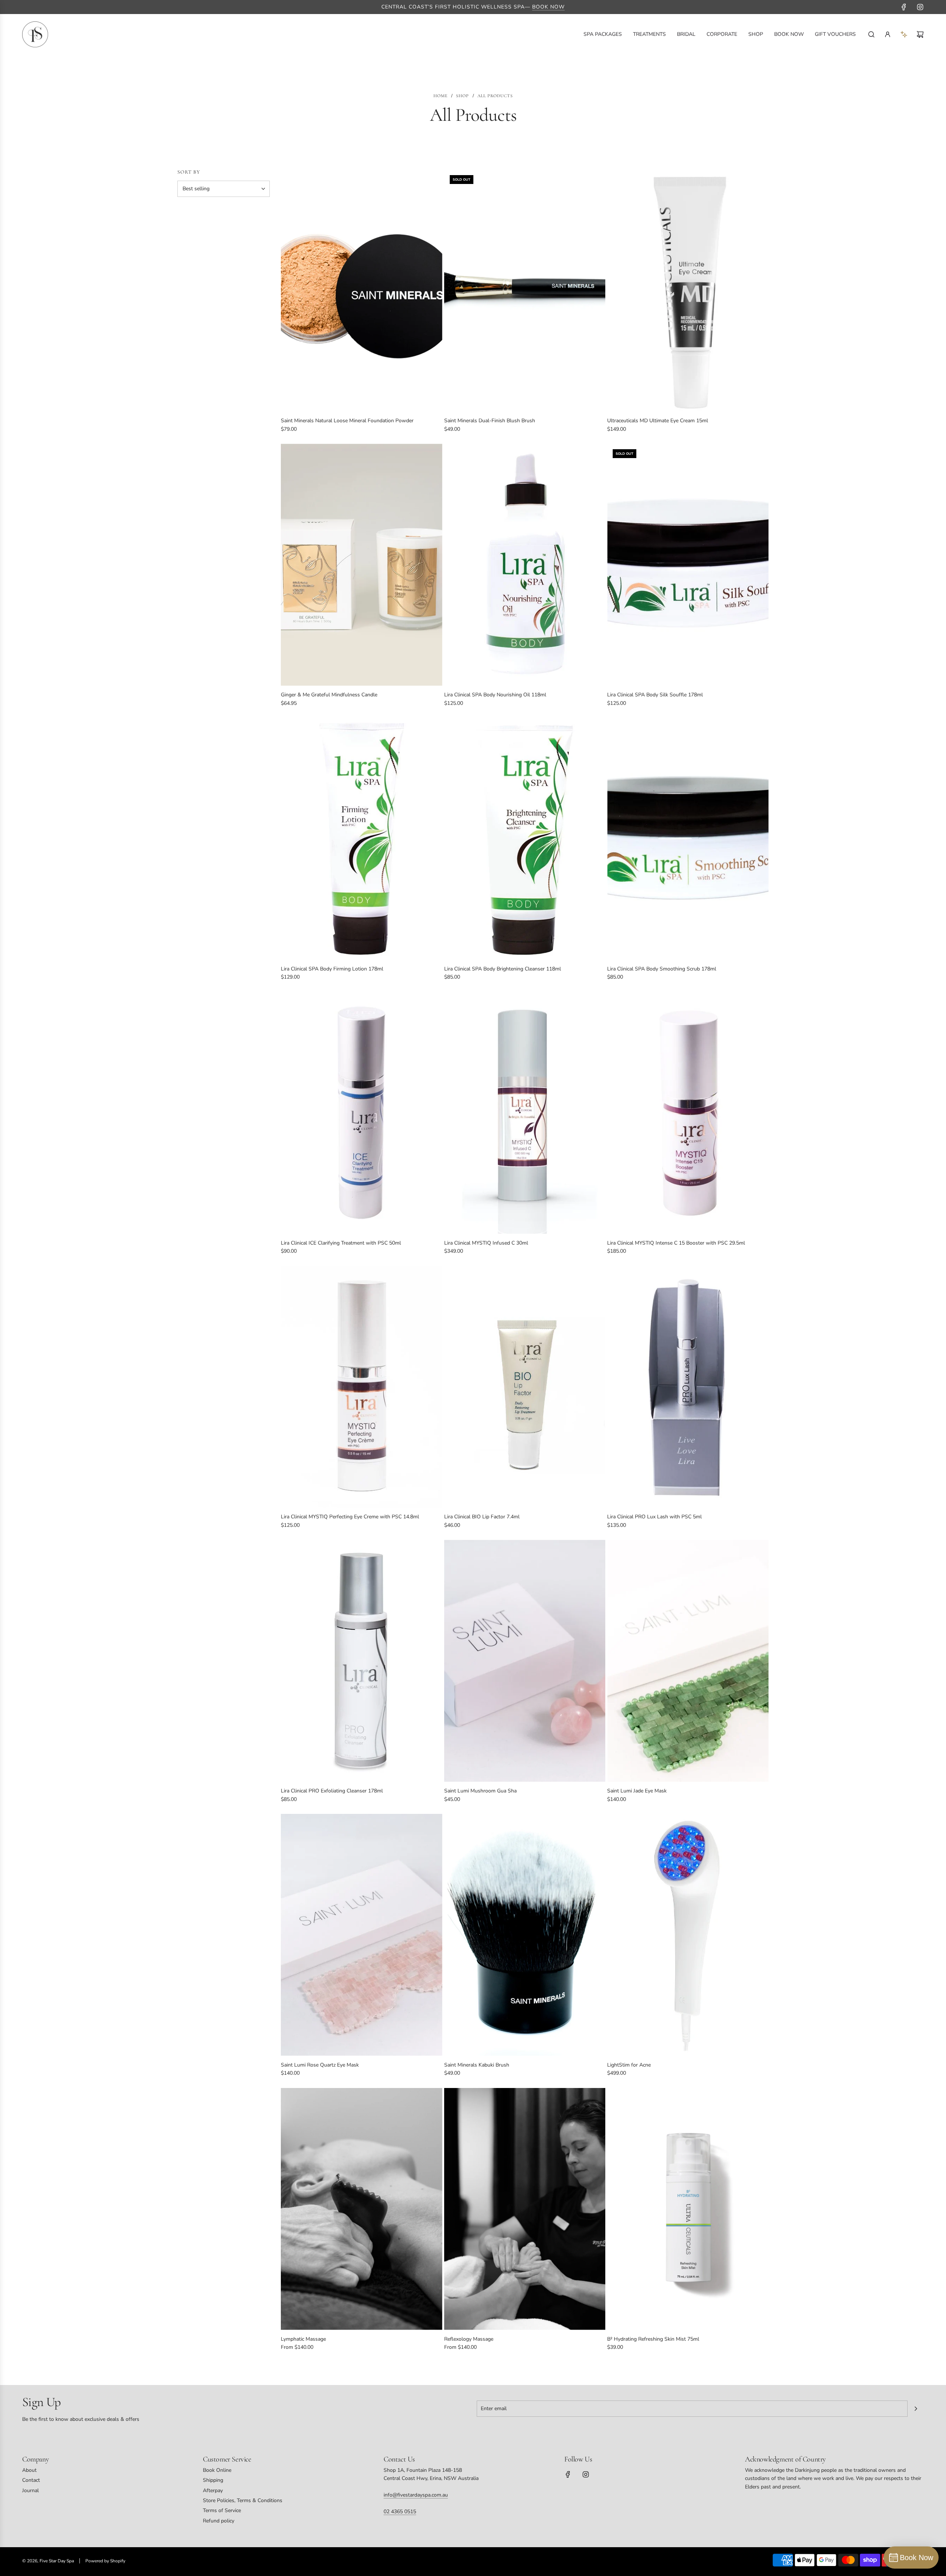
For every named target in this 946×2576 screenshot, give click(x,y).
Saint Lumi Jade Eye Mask (637, 1791)
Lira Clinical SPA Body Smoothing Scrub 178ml (662, 969)
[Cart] (920, 34)
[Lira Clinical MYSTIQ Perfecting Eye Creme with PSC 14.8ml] (362, 1387)
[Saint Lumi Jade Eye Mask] (688, 1661)
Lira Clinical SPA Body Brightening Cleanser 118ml (503, 969)
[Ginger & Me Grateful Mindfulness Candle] (362, 565)
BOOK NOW (548, 7)
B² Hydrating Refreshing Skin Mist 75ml (653, 2339)
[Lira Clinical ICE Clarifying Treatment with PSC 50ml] (362, 1113)
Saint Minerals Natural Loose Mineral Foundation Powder (347, 421)
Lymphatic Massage (303, 2339)
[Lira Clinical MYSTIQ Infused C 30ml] (525, 1113)
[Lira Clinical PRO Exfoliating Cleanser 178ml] (362, 1661)
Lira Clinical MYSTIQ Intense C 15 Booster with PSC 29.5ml (676, 1243)
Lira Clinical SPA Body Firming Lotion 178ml (332, 969)
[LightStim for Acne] (688, 1935)
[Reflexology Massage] (525, 2209)
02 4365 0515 (400, 2512)
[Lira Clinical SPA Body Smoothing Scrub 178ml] (688, 839)
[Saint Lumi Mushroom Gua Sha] (525, 1661)
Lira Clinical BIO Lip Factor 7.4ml (482, 1517)
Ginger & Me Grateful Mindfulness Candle (329, 695)
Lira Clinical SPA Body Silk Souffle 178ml (655, 695)
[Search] (871, 34)
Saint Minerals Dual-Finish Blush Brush (490, 421)
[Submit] (916, 2409)
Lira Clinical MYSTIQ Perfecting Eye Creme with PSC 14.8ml (350, 1517)
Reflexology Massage (469, 2339)
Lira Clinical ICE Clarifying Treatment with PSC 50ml (341, 1243)
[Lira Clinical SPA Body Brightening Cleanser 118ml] (525, 839)
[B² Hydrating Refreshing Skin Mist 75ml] (688, 2209)
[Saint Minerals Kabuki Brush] (525, 1935)
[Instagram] (920, 7)
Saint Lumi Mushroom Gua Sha (480, 1791)
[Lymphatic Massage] (362, 2209)
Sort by (189, 172)
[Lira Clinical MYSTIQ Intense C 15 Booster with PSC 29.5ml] (688, 1113)
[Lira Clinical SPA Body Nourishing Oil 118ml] (525, 565)
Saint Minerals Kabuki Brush (477, 2065)
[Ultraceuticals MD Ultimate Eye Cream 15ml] (688, 291)
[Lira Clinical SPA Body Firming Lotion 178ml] (362, 839)
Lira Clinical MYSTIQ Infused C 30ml (486, 1243)
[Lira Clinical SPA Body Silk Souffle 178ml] (688, 565)
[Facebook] (904, 7)
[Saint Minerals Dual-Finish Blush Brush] (525, 291)
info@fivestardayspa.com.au (416, 2495)
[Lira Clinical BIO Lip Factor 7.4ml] (525, 1387)
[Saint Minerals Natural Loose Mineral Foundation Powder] (362, 291)
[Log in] (888, 34)
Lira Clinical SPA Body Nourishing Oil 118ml (495, 695)
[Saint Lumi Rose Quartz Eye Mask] (362, 1935)
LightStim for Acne (629, 2065)
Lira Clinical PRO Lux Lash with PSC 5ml (654, 1517)
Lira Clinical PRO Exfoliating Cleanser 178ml (332, 1791)
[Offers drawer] (904, 34)
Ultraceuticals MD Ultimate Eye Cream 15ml (658, 421)
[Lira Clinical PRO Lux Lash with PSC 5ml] (688, 1387)
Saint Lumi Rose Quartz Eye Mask (320, 2065)
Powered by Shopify (105, 2561)
